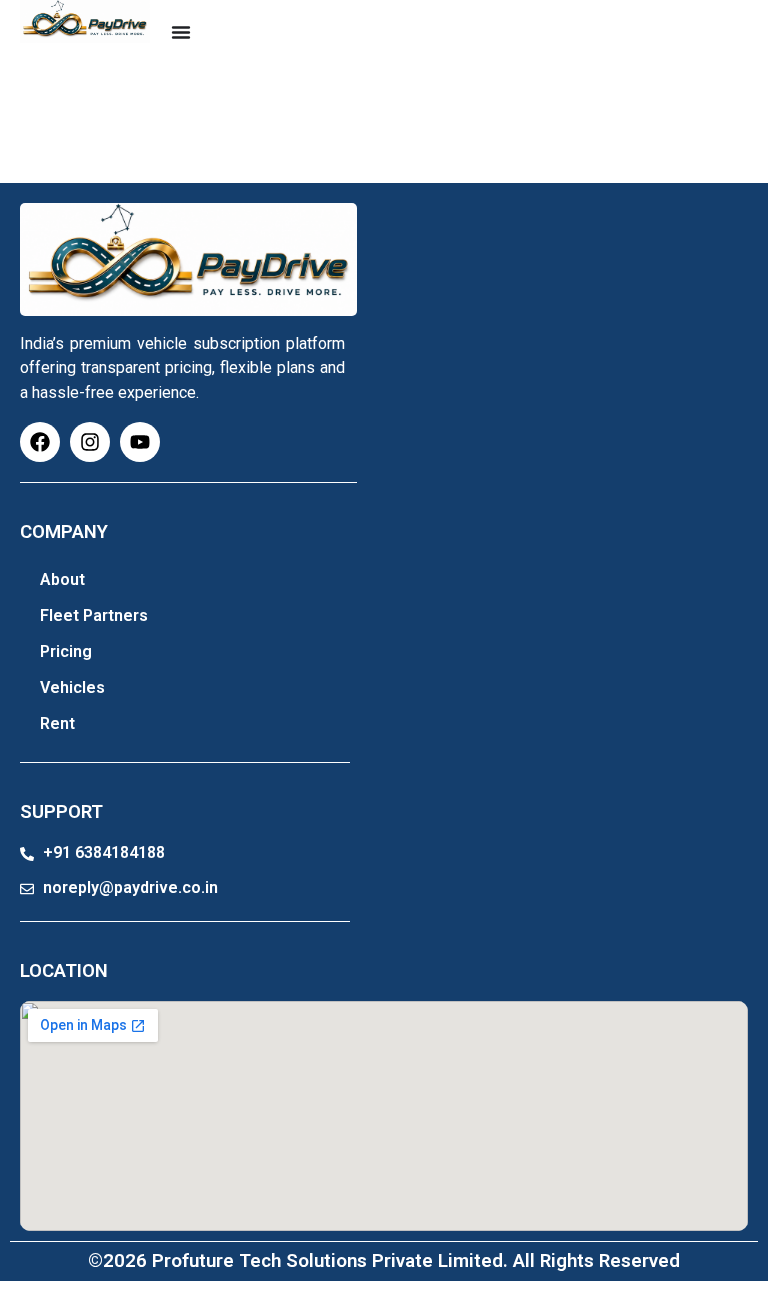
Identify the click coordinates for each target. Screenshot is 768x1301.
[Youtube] (140, 442)
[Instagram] (90, 442)
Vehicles (72, 687)
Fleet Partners (94, 615)
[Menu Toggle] (181, 32)
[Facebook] (40, 442)
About (62, 579)
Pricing (66, 651)
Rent (57, 723)
